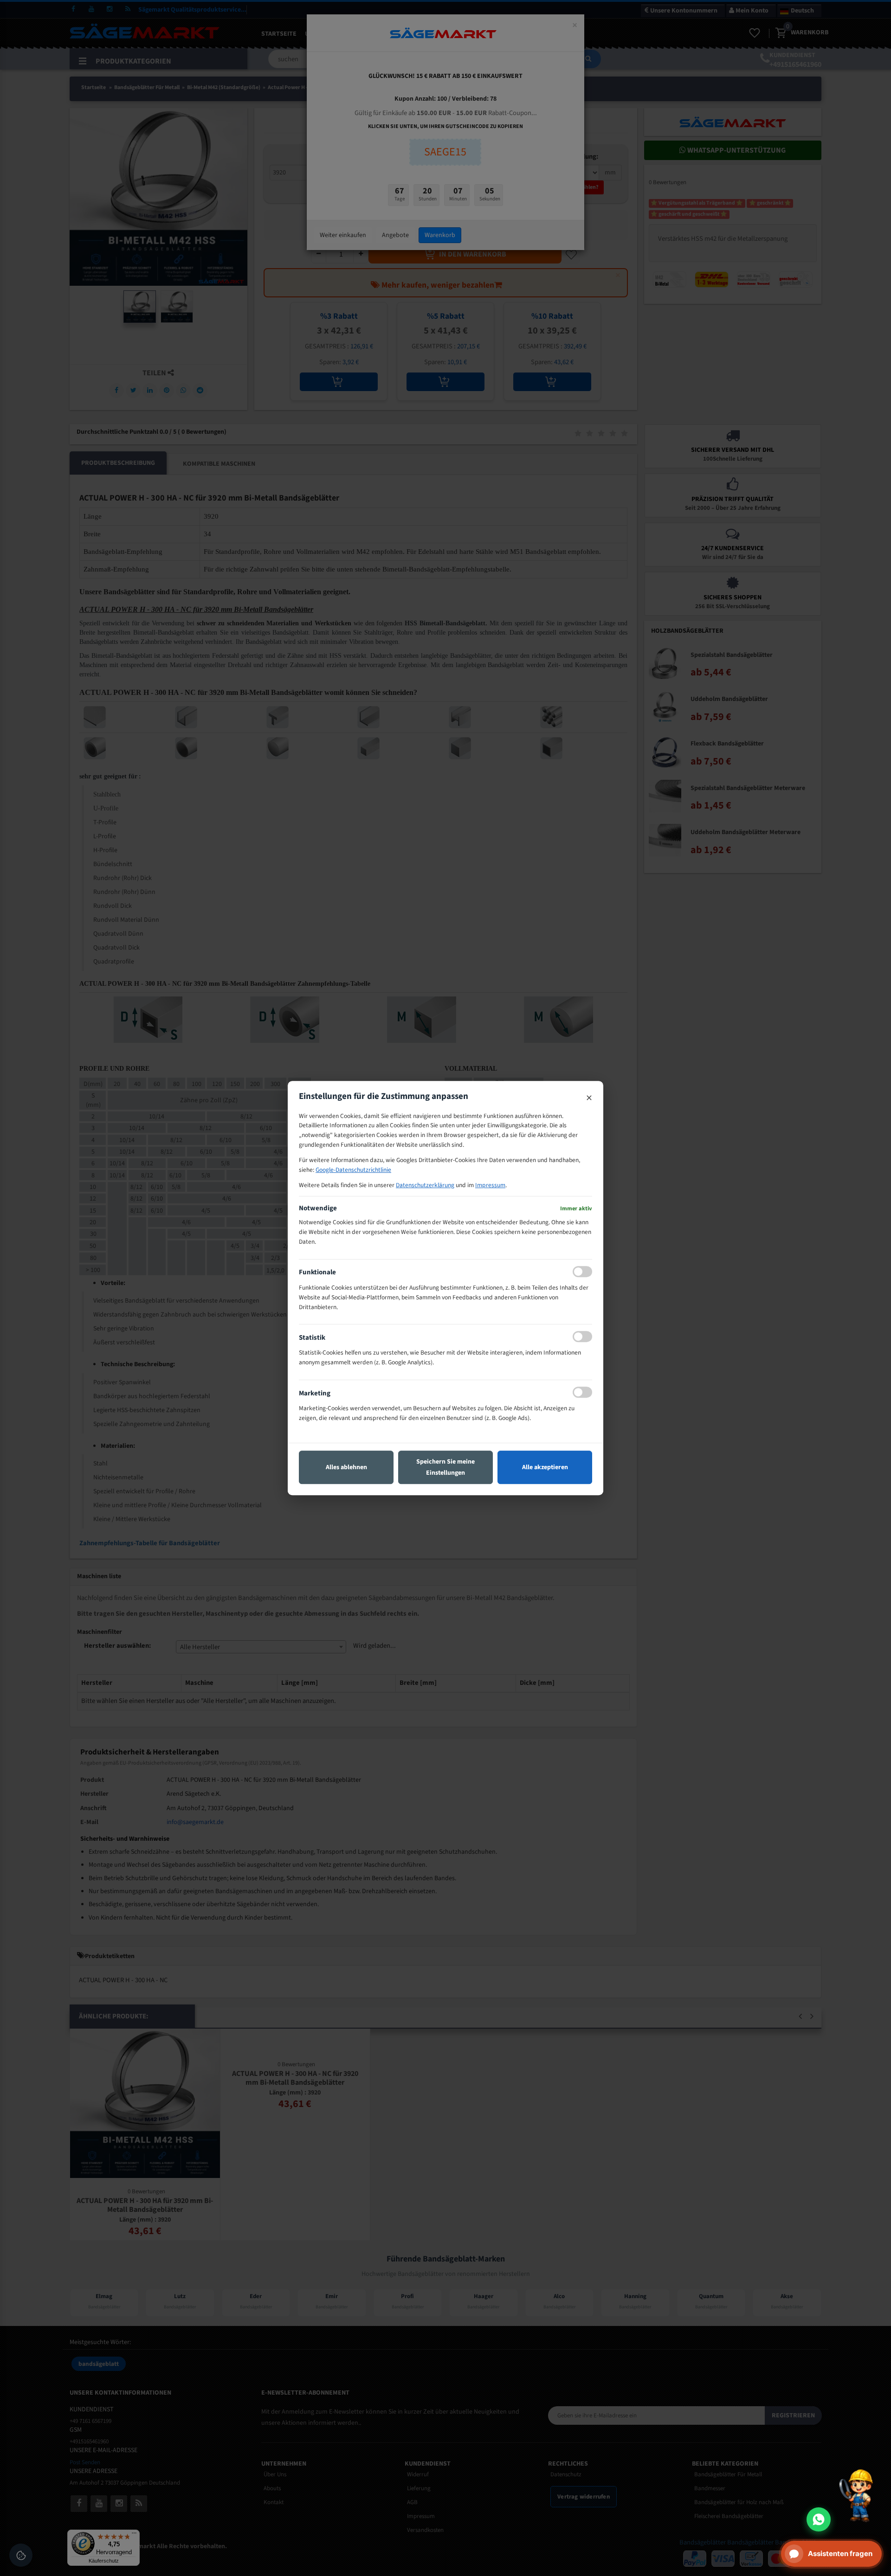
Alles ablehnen (346, 1467)
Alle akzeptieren (545, 1467)
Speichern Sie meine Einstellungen (445, 1467)
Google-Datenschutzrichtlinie (353, 1170)
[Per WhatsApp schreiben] (819, 2519)
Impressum (490, 1185)
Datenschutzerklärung (425, 1185)
